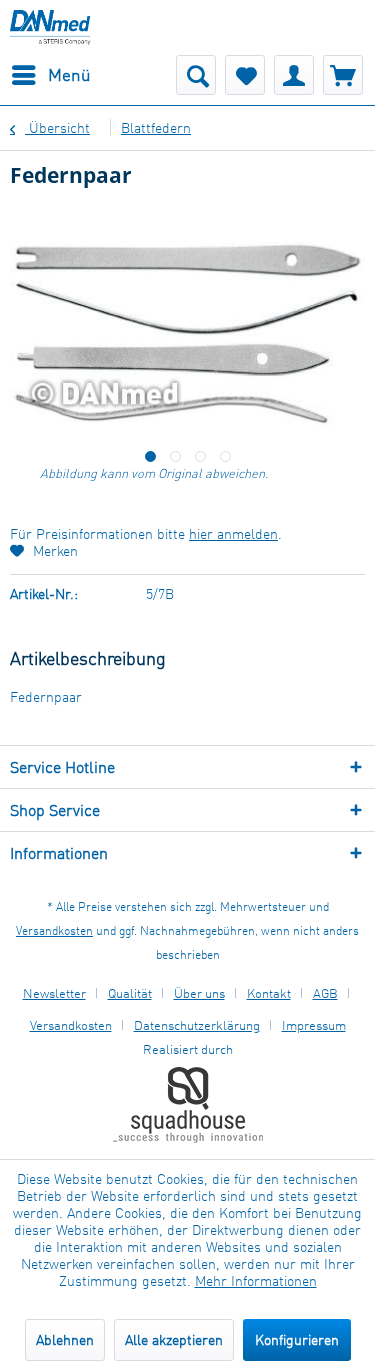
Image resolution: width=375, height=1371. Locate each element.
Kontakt (269, 993)
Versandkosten (54, 930)
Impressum (314, 1025)
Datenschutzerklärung (197, 1025)
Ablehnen (65, 1339)
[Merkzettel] (245, 75)
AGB (325, 993)
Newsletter (54, 993)
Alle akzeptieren (174, 1339)
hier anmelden (233, 533)
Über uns (199, 993)
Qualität (130, 993)
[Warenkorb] (343, 75)
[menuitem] (50, 75)
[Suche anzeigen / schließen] (196, 75)
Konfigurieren (297, 1339)
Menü (69, 74)
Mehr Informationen (256, 1280)
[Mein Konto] (294, 75)
